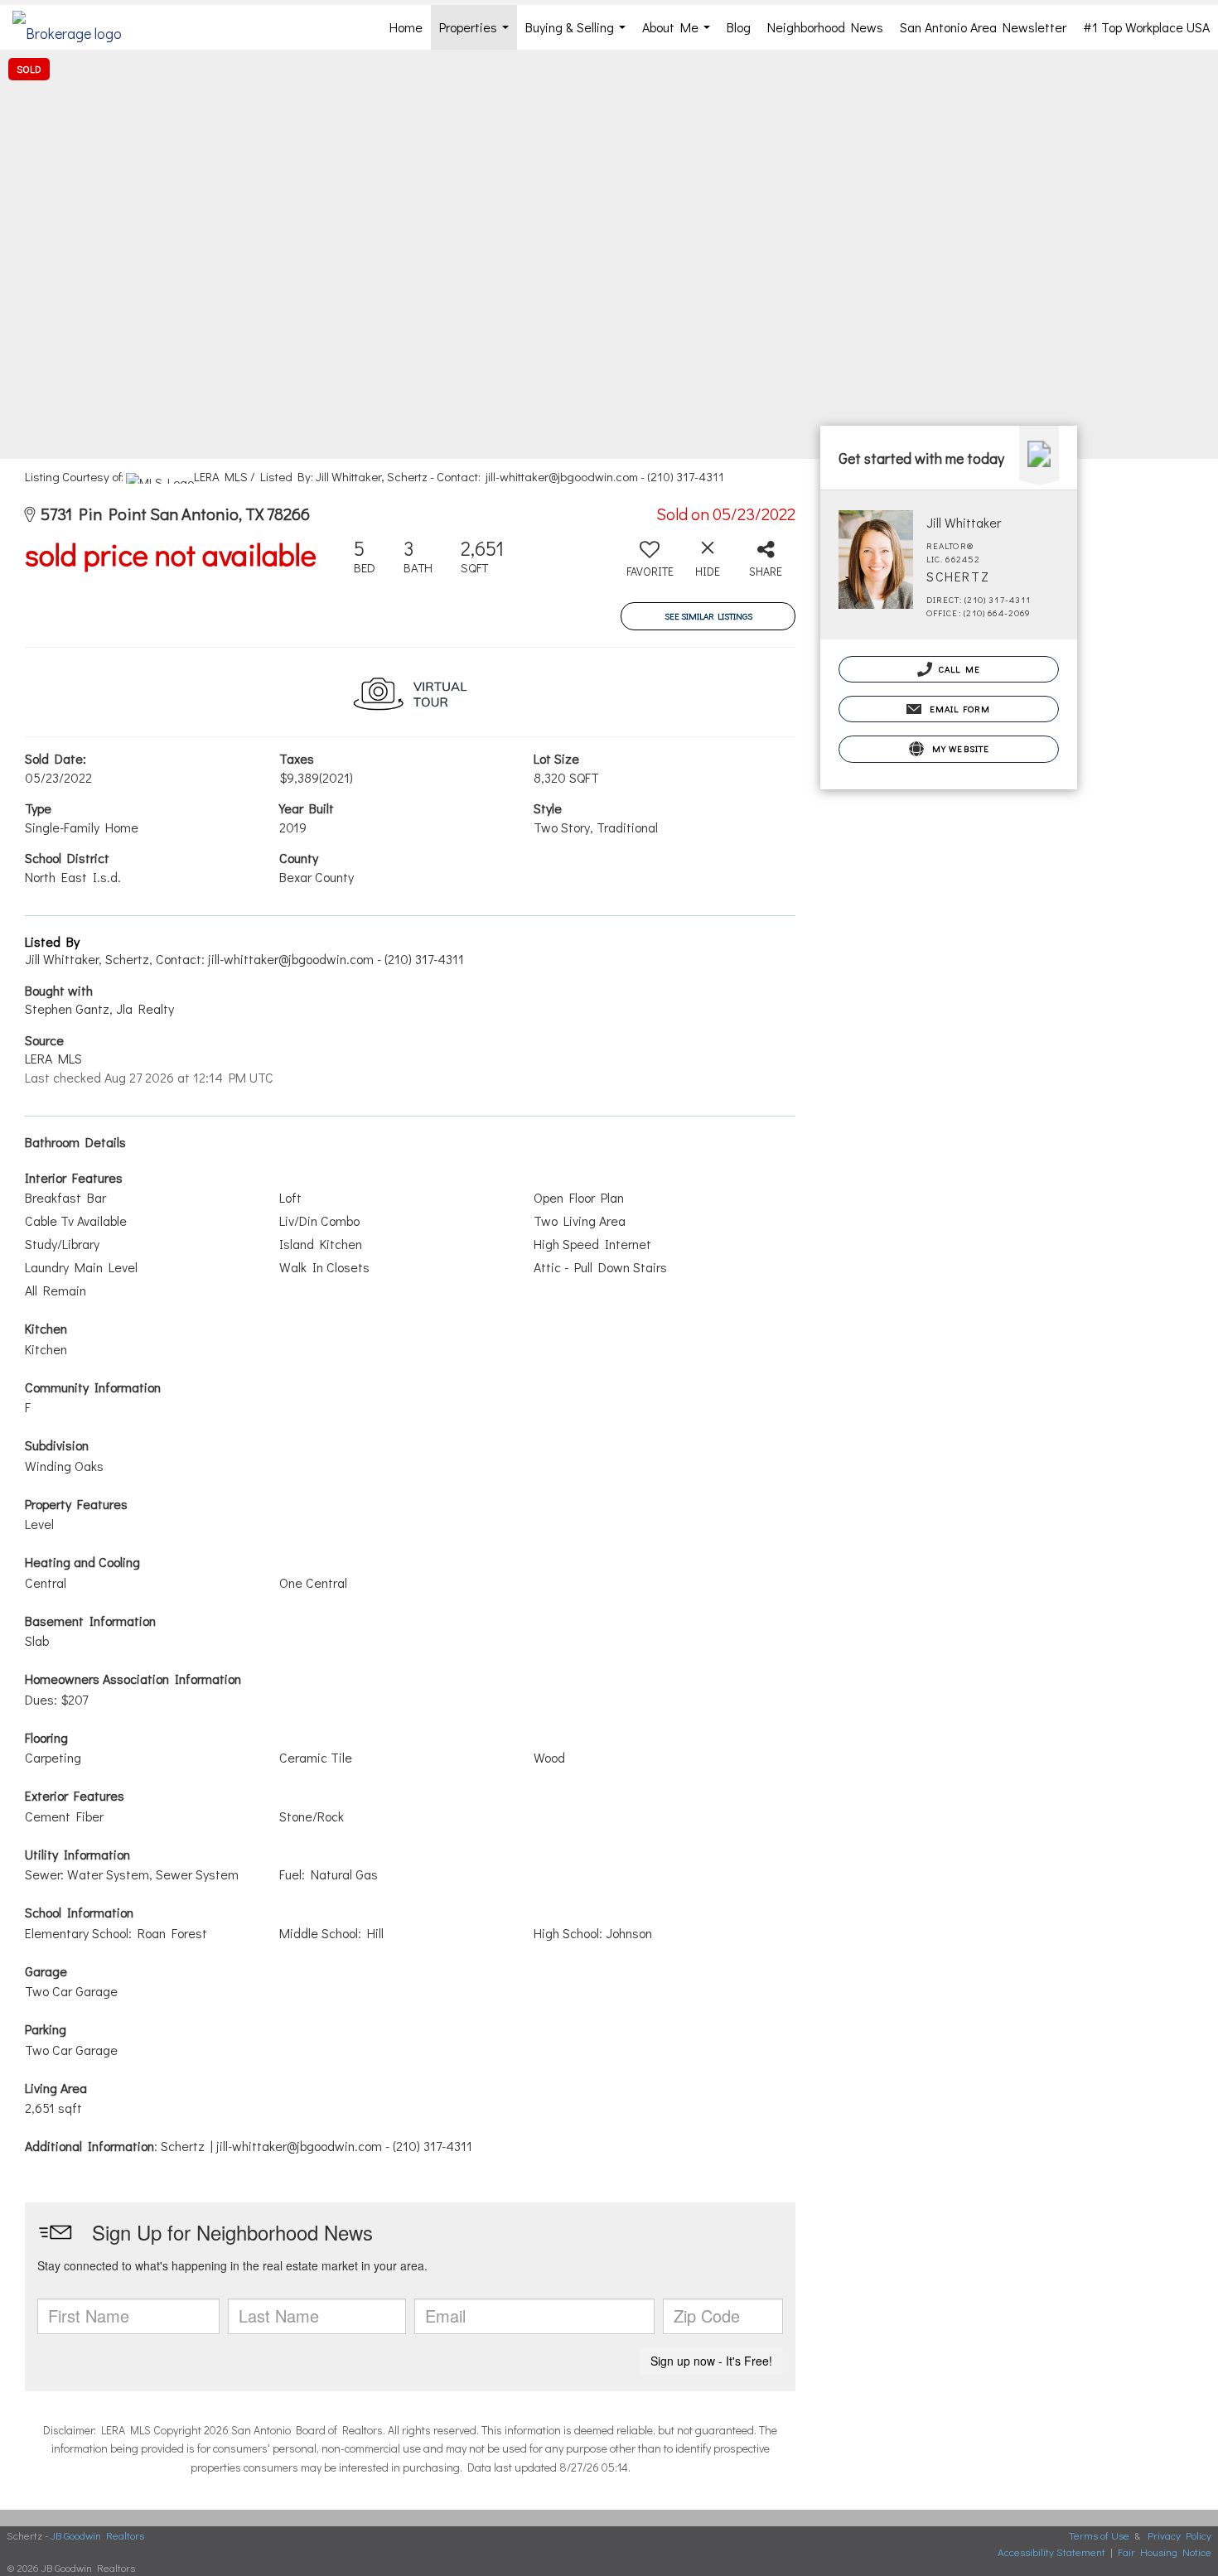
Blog (739, 27)
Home (406, 27)
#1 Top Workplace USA (1146, 27)
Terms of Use (1099, 2535)
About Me (679, 34)
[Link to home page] (75, 27)
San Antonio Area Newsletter (983, 27)
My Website (959, 748)
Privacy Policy (1179, 2535)
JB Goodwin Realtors (97, 2535)
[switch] (650, 564)
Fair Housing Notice (1165, 2552)
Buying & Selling (579, 34)
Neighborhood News (825, 27)
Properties (477, 34)
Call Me (958, 669)
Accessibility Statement (1051, 2552)
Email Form (957, 709)
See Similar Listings (708, 616)
